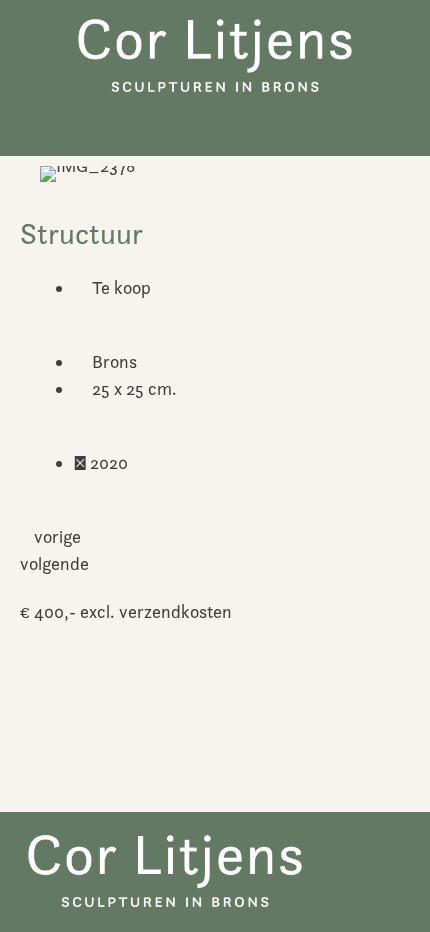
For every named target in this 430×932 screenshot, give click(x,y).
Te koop (121, 287)
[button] (215, 121)
